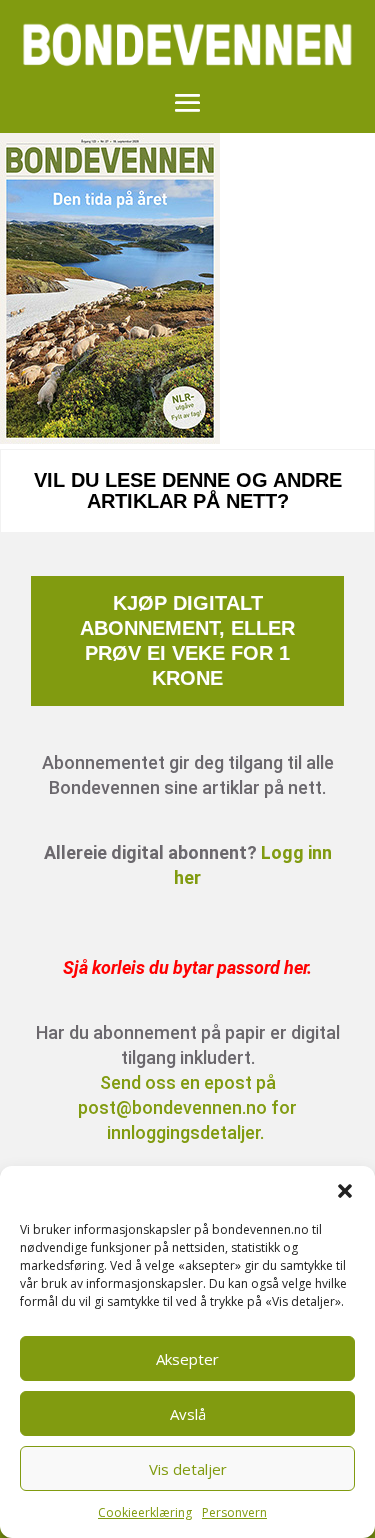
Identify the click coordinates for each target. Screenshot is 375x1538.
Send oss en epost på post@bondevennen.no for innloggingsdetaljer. (187, 1107)
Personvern (234, 1512)
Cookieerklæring (145, 1512)
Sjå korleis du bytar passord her (185, 967)
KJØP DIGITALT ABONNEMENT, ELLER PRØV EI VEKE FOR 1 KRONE (187, 640)
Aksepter (187, 1359)
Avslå (188, 1414)
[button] (345, 1191)
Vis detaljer (188, 1469)
